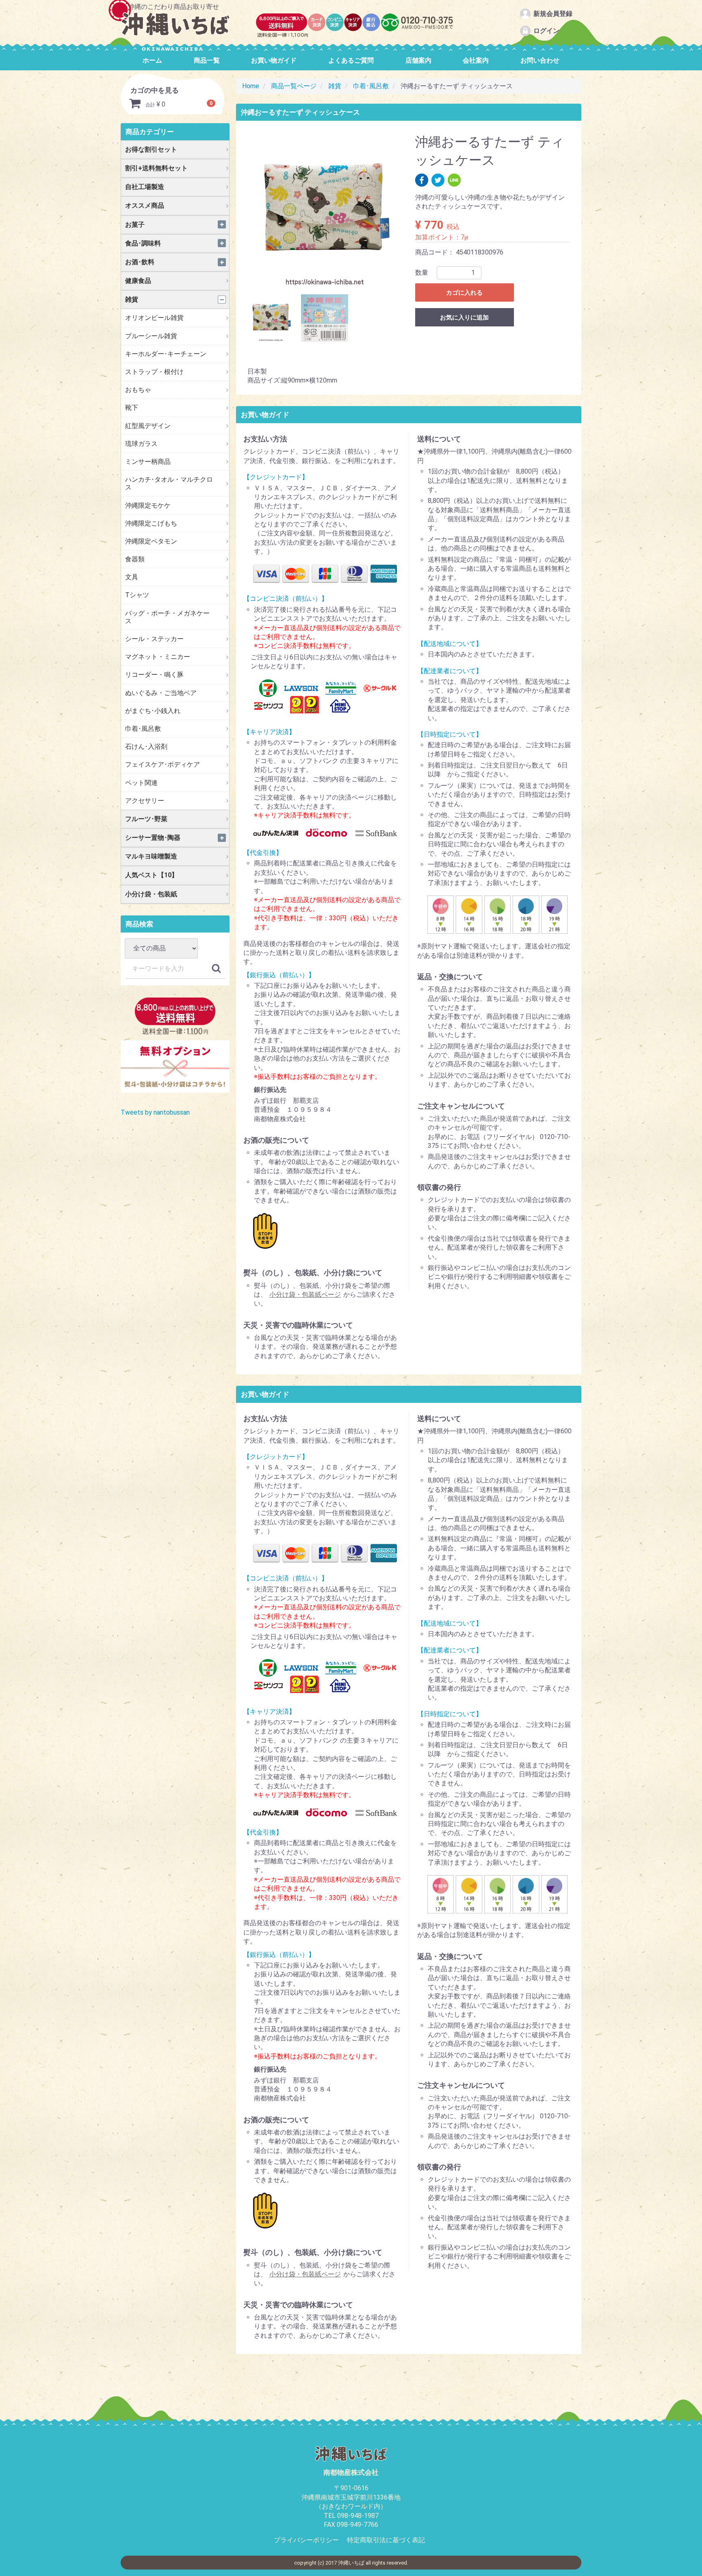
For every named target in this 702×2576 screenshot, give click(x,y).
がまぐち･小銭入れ (153, 711)
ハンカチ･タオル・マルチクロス (169, 483)
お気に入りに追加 (464, 317)
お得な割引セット (151, 149)
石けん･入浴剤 (146, 747)
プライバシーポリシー (306, 2540)
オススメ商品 (145, 205)
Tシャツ (137, 595)
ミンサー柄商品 (148, 462)
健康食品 (138, 281)
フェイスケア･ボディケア (162, 764)
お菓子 (135, 225)
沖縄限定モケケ (148, 505)
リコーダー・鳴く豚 (154, 675)
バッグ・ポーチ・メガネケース (167, 617)
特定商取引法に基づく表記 (386, 2540)
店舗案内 (418, 60)
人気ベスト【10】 (152, 875)
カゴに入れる (464, 293)
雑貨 (132, 299)
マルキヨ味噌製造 (151, 856)
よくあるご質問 (351, 60)
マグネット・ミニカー (158, 657)
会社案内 (476, 60)
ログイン (546, 31)
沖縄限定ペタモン (151, 541)
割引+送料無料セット (156, 168)
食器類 (135, 559)
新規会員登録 (553, 14)
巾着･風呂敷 (143, 729)
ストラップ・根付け (154, 372)
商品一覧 (207, 60)
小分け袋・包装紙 (151, 894)
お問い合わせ (540, 60)
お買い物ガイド (274, 60)
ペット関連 (141, 783)
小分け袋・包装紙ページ (305, 1295)
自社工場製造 (145, 187)
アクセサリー (145, 801)
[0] (135, 105)
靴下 (132, 408)
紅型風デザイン (148, 426)
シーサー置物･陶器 (153, 838)
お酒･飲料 (140, 262)
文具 (132, 577)
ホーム (152, 60)
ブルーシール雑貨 (151, 336)
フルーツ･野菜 (146, 819)
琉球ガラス (141, 444)
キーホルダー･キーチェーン (166, 354)
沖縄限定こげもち (151, 523)
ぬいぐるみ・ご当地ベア (161, 693)
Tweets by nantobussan (155, 1112)
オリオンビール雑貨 (154, 318)
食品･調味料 (143, 243)
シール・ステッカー (154, 639)
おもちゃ (138, 390)
